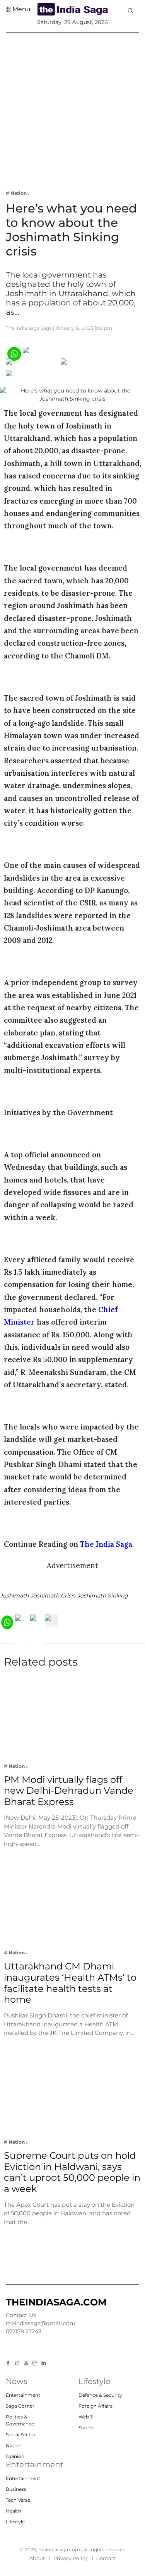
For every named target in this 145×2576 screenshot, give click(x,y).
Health (14, 2511)
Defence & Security (100, 2395)
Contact (106, 2558)
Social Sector (21, 2435)
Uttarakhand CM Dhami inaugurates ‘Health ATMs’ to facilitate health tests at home (70, 1983)
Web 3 (86, 2417)
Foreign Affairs (96, 2406)
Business (16, 2489)
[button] (18, 9)
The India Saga (106, 1544)
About (37, 2558)
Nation (14, 2445)
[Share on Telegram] (91, 364)
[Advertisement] (72, 107)
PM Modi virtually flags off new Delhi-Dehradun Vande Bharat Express (69, 1791)
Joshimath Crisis (53, 1596)
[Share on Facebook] (55, 353)
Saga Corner (20, 2406)
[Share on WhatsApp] (14, 353)
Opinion (15, 2456)
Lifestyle (15, 2522)
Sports (86, 2428)
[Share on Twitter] (33, 364)
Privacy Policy (71, 2558)
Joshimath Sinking (103, 1596)
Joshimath (14, 1596)
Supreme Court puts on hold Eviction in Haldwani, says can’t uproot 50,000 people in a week (72, 2172)
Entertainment (23, 2395)
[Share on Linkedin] (36, 376)
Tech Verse (18, 2500)
